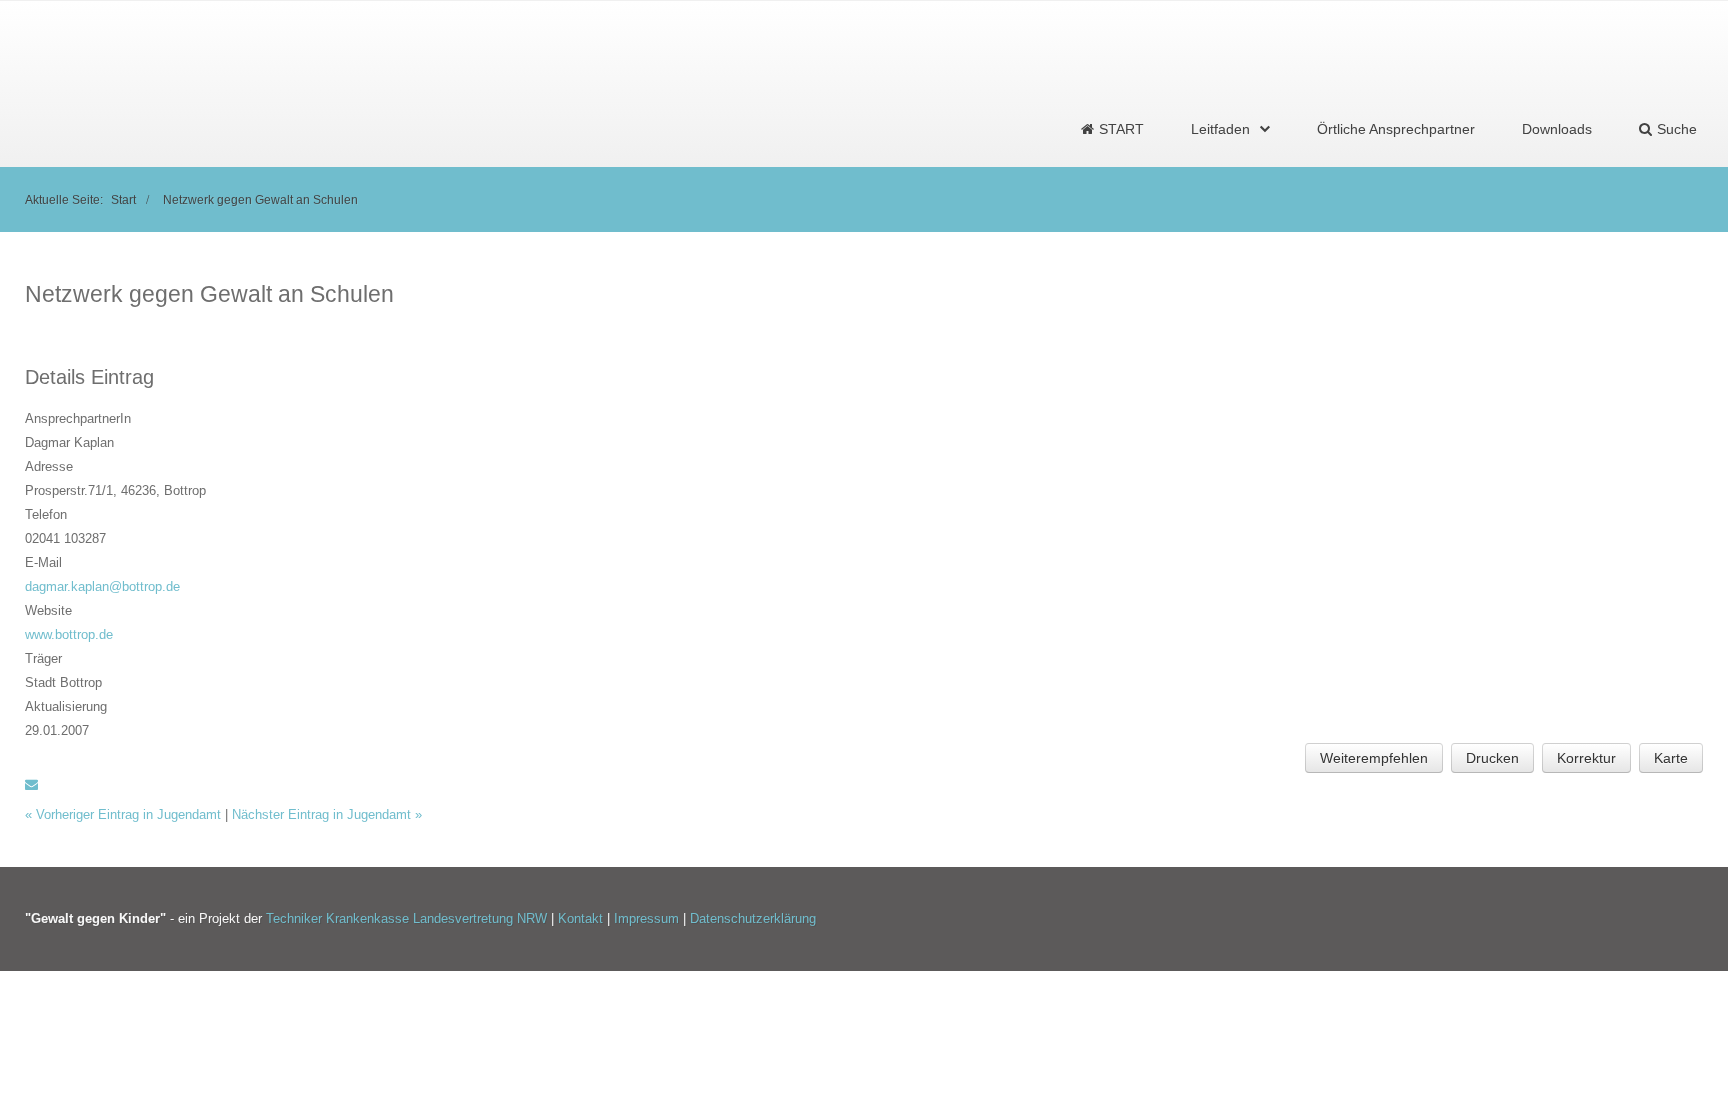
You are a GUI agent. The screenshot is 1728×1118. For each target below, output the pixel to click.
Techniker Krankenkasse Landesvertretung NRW (406, 918)
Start (123, 199)
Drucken (1492, 758)
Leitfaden (1220, 129)
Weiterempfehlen (1374, 758)
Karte (1671, 758)
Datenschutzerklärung (753, 918)
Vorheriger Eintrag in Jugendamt (125, 814)
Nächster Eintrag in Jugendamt (327, 814)
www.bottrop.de (69, 634)
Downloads (1557, 129)
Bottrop (185, 490)
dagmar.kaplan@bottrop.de (102, 586)
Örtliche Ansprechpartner (1396, 129)
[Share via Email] (31, 784)
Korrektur (1586, 758)
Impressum (648, 918)
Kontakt (582, 918)
